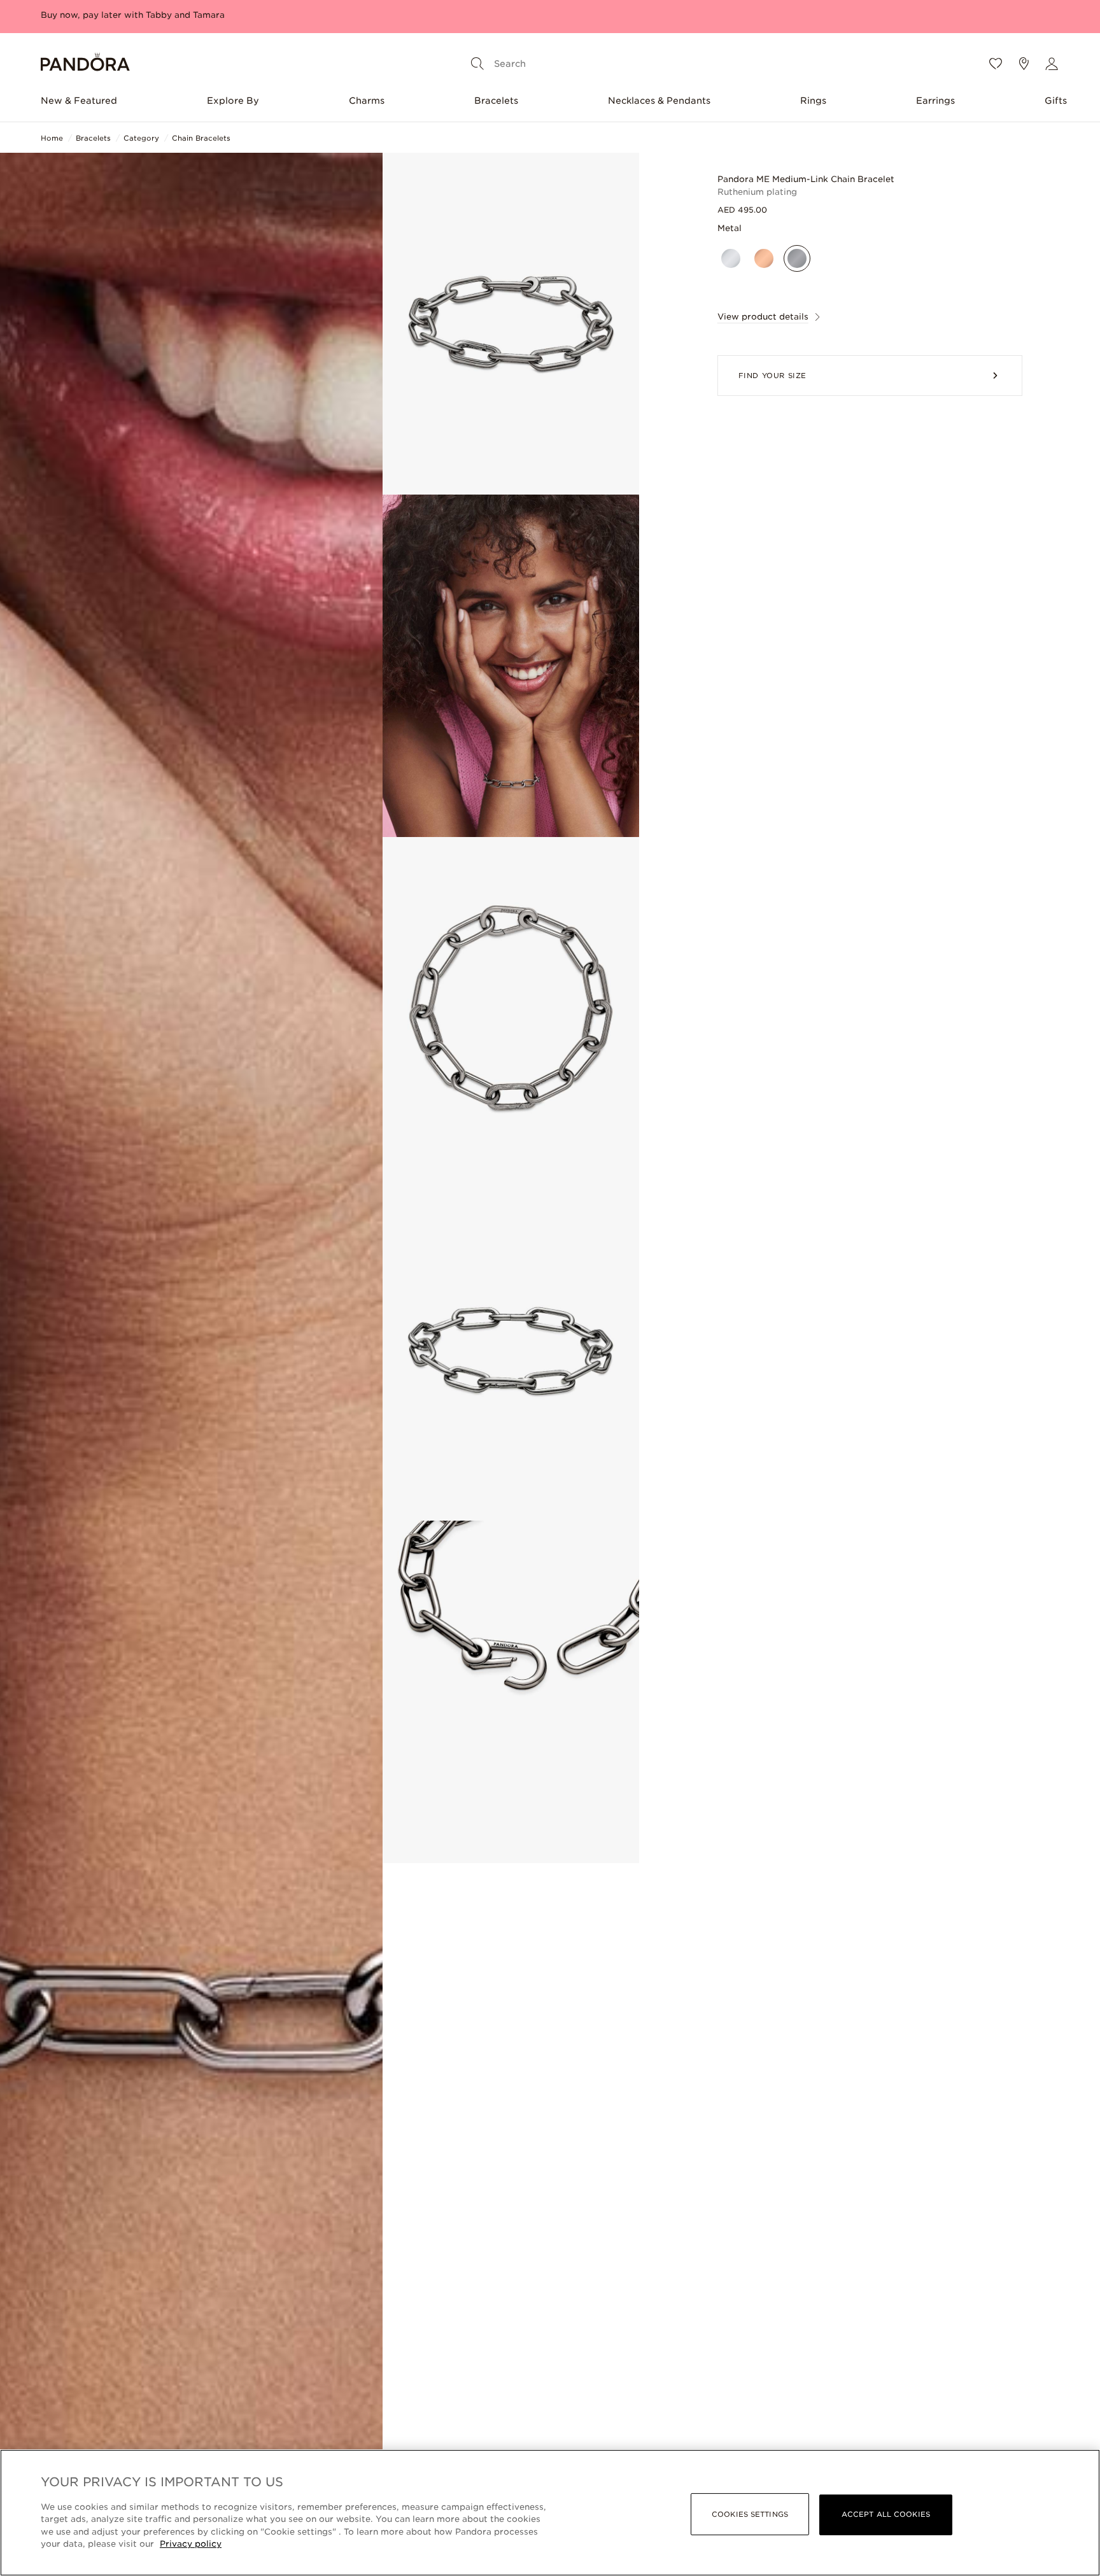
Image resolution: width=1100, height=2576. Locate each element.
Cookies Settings (750, 2514)
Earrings (935, 101)
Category (141, 138)
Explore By (233, 101)
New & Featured (79, 101)
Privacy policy (191, 2544)
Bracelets (496, 101)
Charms (367, 101)
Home (52, 138)
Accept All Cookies (886, 2514)
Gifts (1056, 101)
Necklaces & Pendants (659, 101)
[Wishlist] (996, 64)
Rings (813, 101)
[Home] (85, 64)
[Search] (477, 64)
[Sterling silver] (731, 258)
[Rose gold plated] (764, 258)
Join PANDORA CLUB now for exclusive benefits (146, 15)
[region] (550, 2513)
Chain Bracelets (201, 138)
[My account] (1052, 64)
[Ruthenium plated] (797, 258)
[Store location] (1024, 64)
